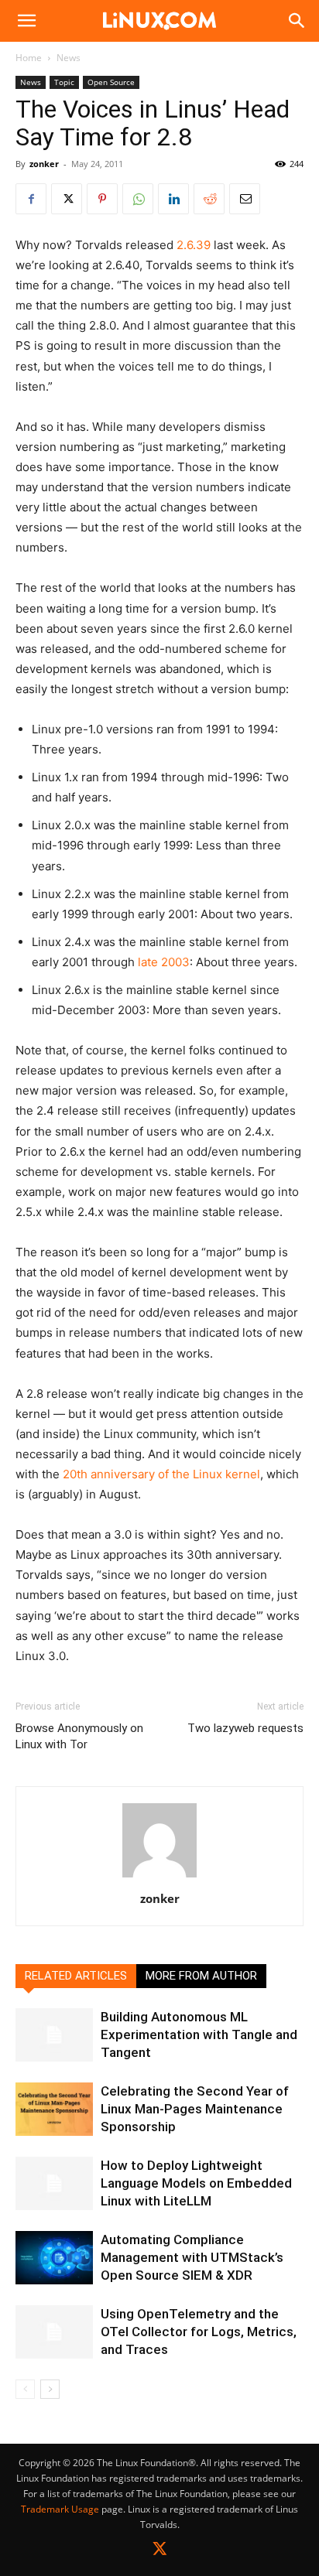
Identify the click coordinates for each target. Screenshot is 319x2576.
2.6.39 (194, 245)
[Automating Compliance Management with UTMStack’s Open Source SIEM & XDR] (54, 2258)
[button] (26, 21)
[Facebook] (31, 199)
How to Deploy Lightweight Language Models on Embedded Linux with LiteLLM (196, 2183)
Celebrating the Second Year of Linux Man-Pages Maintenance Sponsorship (195, 2109)
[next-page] (50, 2389)
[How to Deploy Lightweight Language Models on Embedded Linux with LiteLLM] (54, 2183)
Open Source (111, 82)
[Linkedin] (173, 199)
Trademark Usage (60, 2509)
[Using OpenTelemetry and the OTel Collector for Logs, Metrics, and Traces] (54, 2332)
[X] (67, 199)
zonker (44, 164)
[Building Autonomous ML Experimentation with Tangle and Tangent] (54, 2035)
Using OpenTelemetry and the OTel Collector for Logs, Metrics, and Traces (199, 2332)
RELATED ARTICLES (76, 1976)
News (69, 58)
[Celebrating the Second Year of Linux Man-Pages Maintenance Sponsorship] (54, 2109)
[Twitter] (160, 2552)
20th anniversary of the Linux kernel (161, 1474)
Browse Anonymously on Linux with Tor (79, 1736)
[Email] (245, 199)
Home (29, 58)
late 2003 (164, 962)
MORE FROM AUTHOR (201, 1976)
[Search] (297, 21)
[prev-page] (25, 2389)
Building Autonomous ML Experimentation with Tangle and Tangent (199, 2034)
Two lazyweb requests (245, 1728)
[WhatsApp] (138, 199)
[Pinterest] (102, 199)
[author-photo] (159, 1877)
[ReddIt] (209, 199)
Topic (64, 82)
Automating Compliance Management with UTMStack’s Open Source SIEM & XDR (192, 2257)
